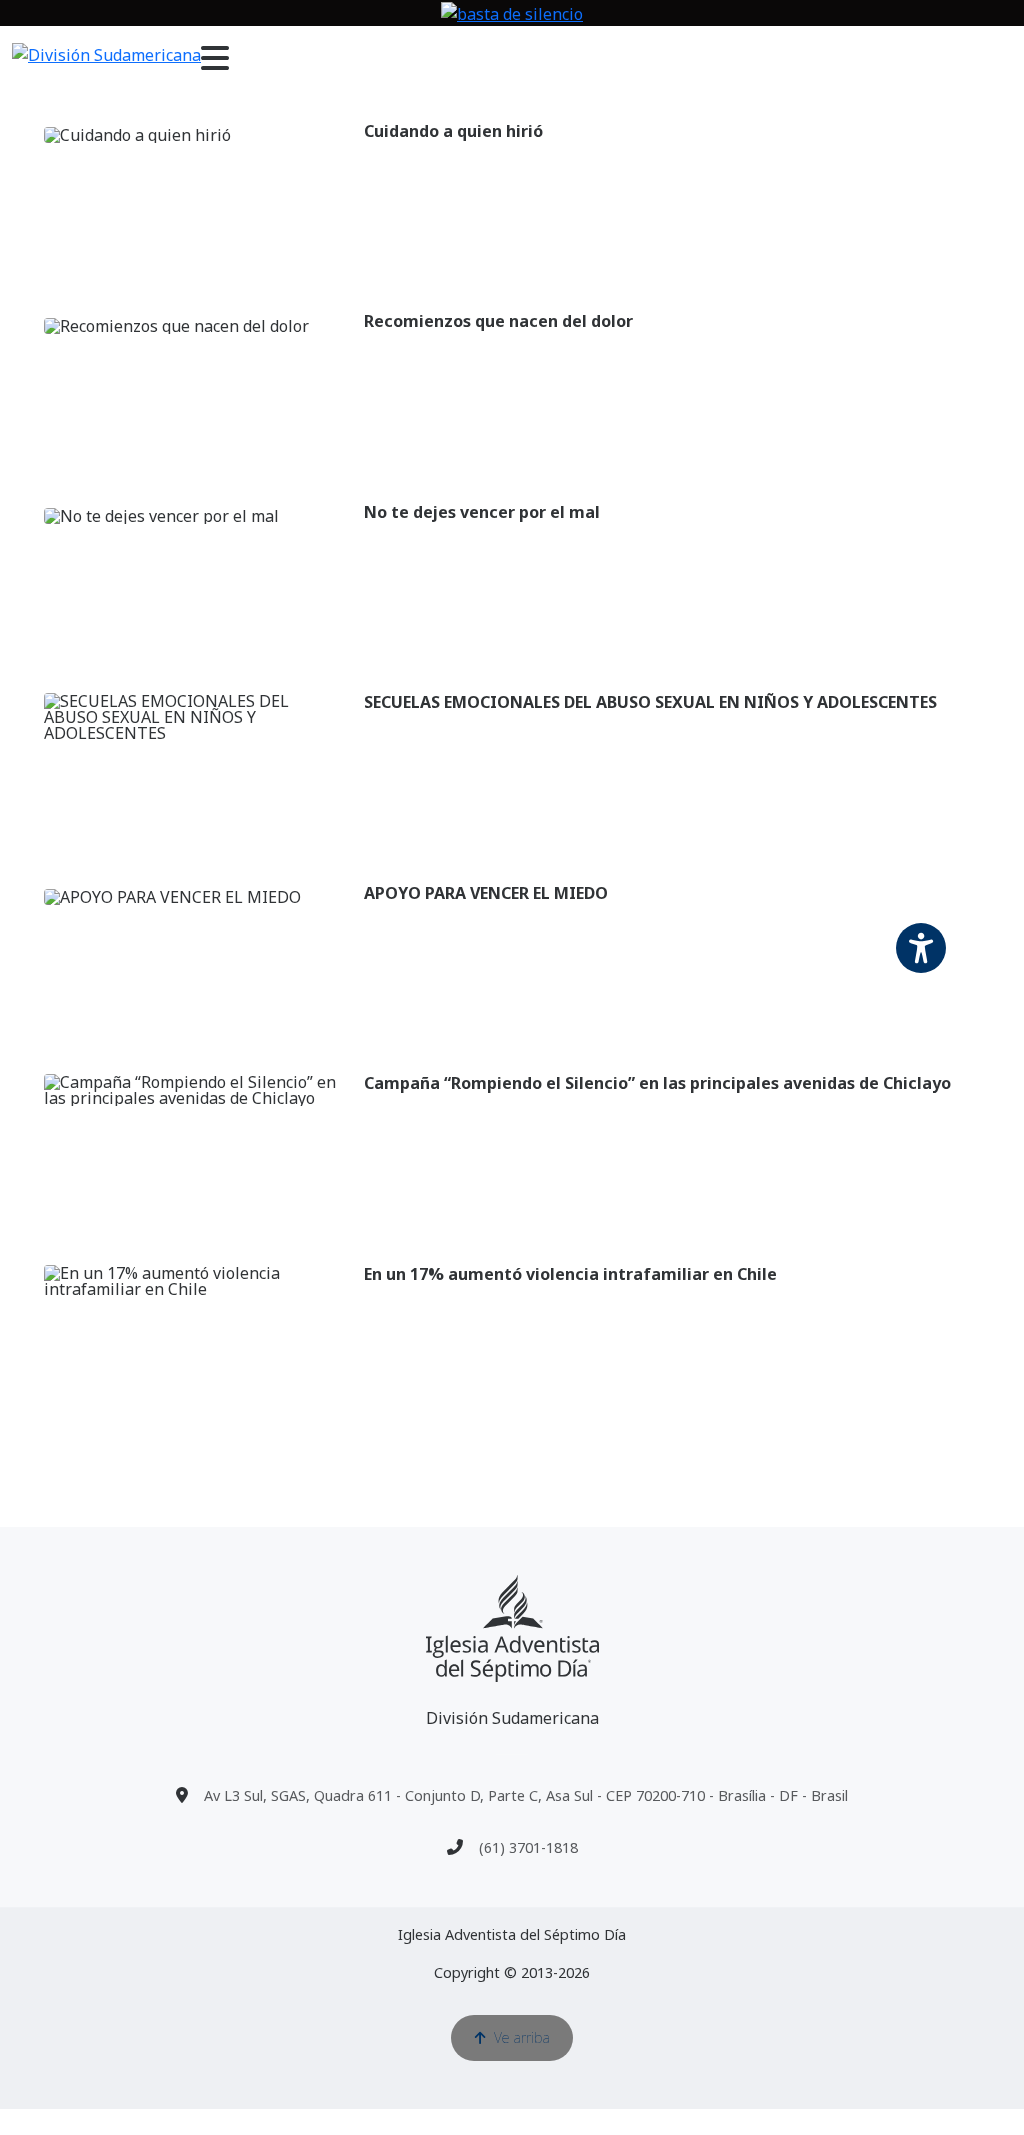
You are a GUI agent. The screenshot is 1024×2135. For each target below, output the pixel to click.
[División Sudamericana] (512, 1628)
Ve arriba (522, 2037)
